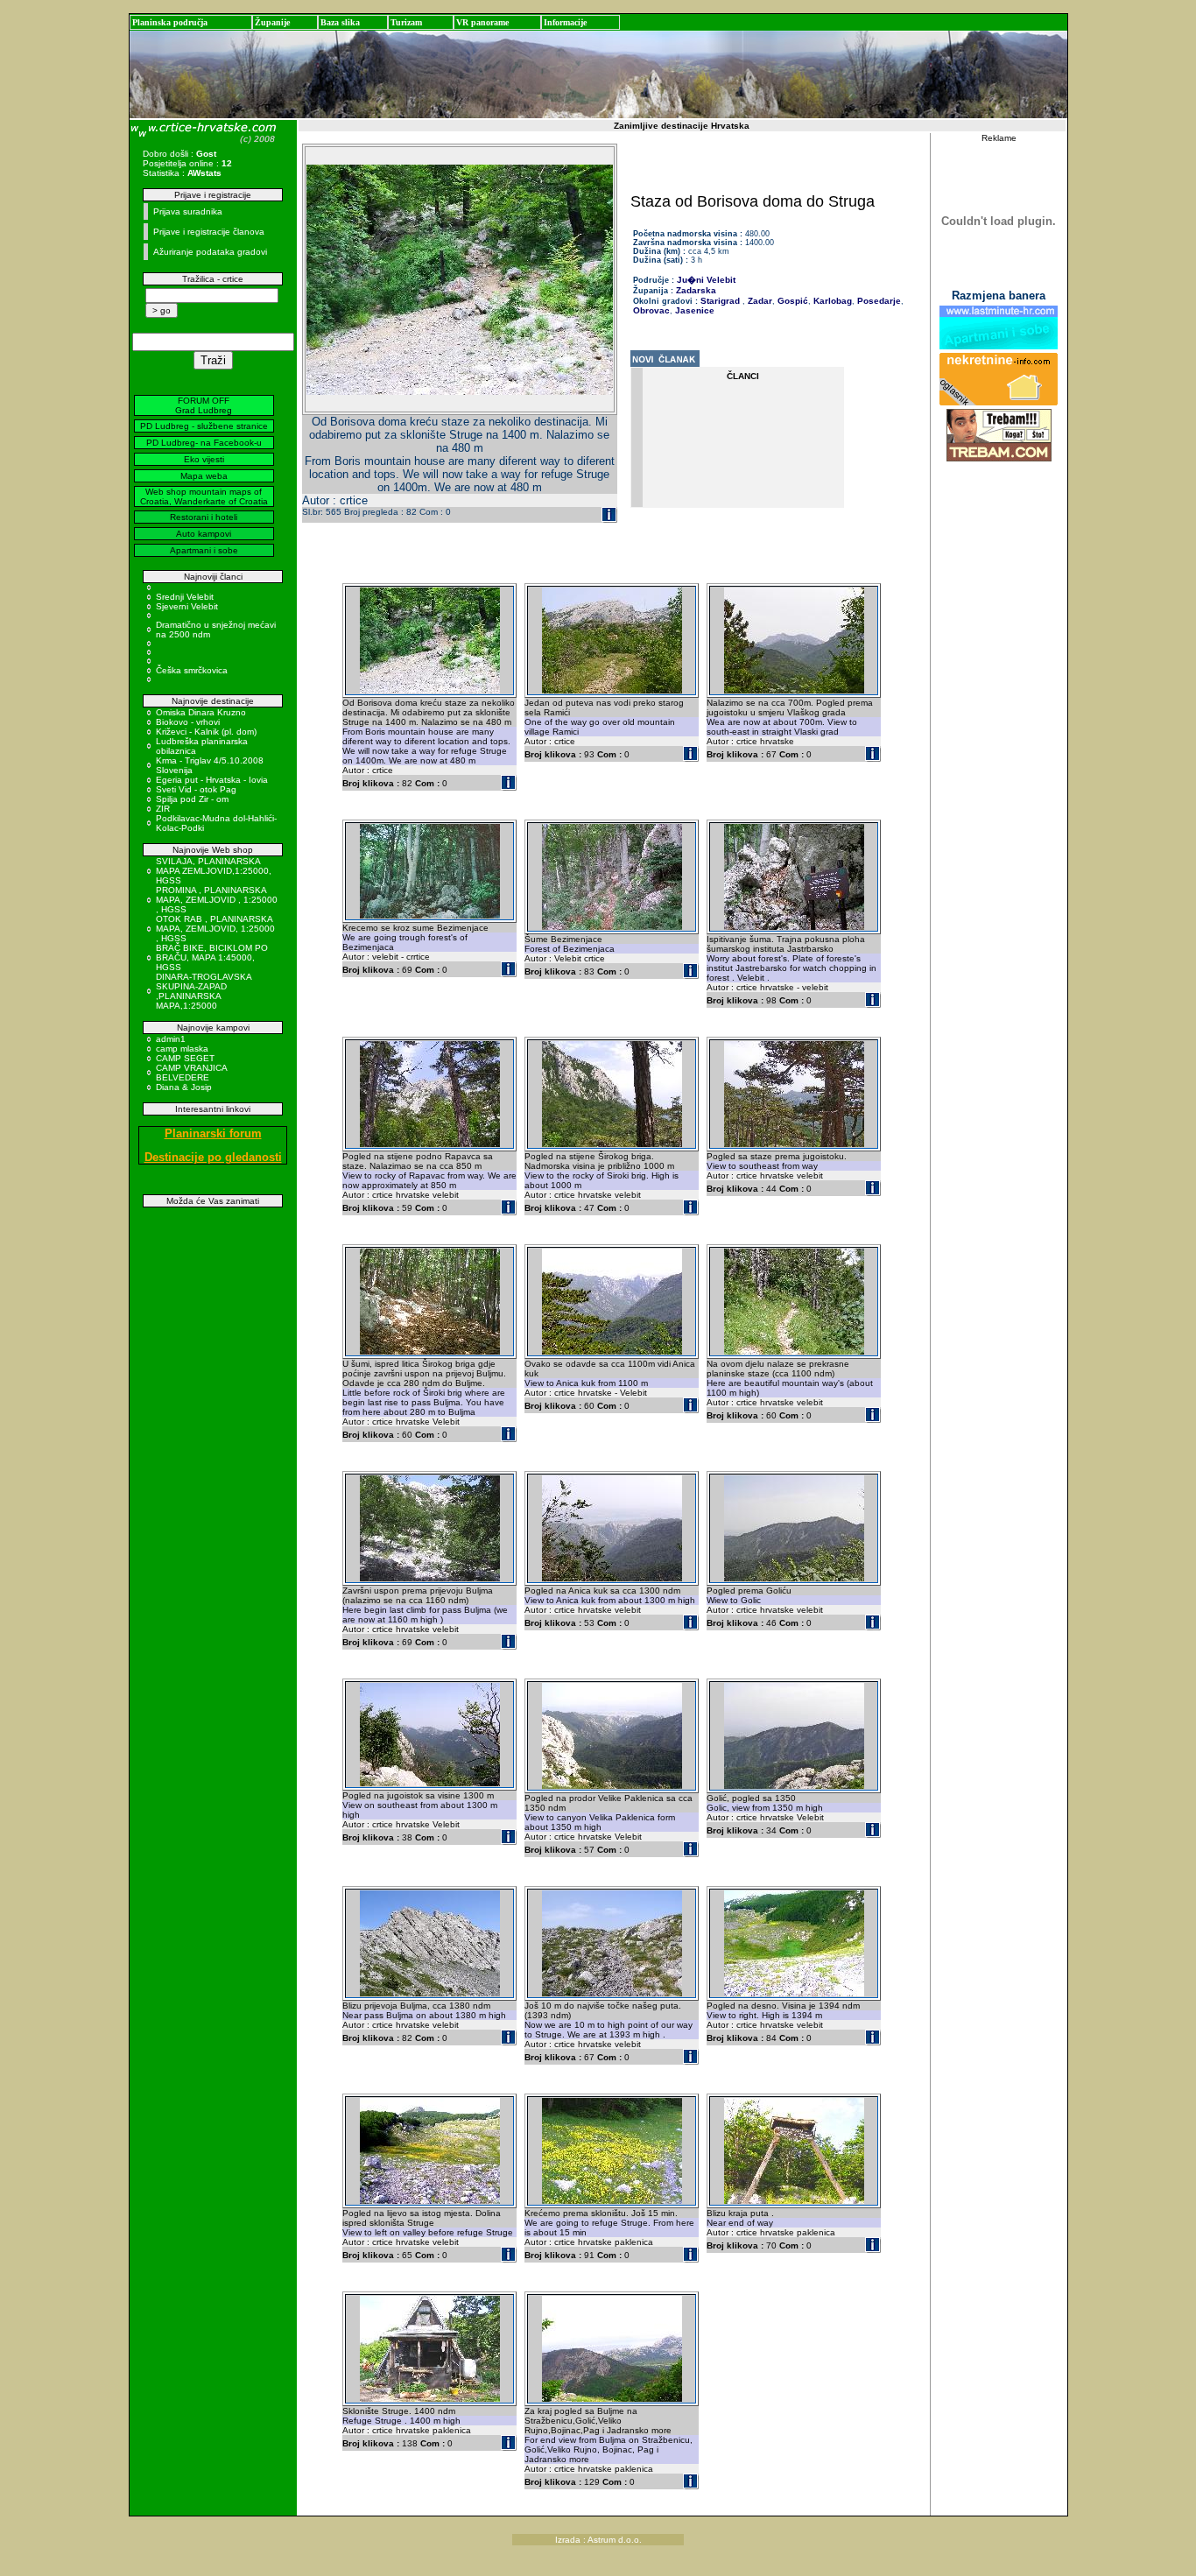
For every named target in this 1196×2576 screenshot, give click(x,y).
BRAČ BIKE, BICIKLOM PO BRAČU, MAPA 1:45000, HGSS (212, 957)
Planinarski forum (213, 1133)
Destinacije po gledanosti (213, 1157)
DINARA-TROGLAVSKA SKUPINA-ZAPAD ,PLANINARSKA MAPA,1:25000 (204, 991)
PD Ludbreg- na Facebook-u (204, 443)
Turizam (406, 22)
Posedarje (878, 301)
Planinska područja (170, 22)
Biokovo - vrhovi (188, 722)
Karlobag (831, 301)
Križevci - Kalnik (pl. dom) (206, 732)
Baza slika (340, 22)
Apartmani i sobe (204, 550)
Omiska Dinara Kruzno (201, 712)
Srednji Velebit (185, 597)
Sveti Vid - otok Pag (196, 789)
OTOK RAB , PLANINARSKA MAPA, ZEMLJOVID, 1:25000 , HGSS (215, 929)
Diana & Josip (184, 1087)
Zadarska (696, 290)
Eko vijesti (204, 459)
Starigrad (720, 301)
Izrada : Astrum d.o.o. (598, 2540)
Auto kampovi (204, 534)
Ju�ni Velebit (706, 280)
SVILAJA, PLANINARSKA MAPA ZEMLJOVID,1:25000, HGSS (214, 871)
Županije (272, 22)
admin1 (171, 1039)
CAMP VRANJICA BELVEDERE (191, 1073)
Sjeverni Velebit (187, 606)
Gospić (791, 301)
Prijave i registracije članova (209, 232)
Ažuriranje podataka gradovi (210, 252)
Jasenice (693, 310)
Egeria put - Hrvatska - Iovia (212, 780)
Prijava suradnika (188, 211)
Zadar (759, 301)
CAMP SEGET (185, 1058)
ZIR (163, 809)
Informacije (565, 22)
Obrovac (651, 310)
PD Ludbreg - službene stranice (204, 426)
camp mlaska (182, 1049)
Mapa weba (204, 476)
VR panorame (482, 22)
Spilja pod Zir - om (192, 799)
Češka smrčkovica (192, 670)
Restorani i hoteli (204, 517)
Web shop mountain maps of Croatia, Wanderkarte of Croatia (204, 496)
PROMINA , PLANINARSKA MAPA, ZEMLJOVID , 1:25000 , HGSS (217, 900)
